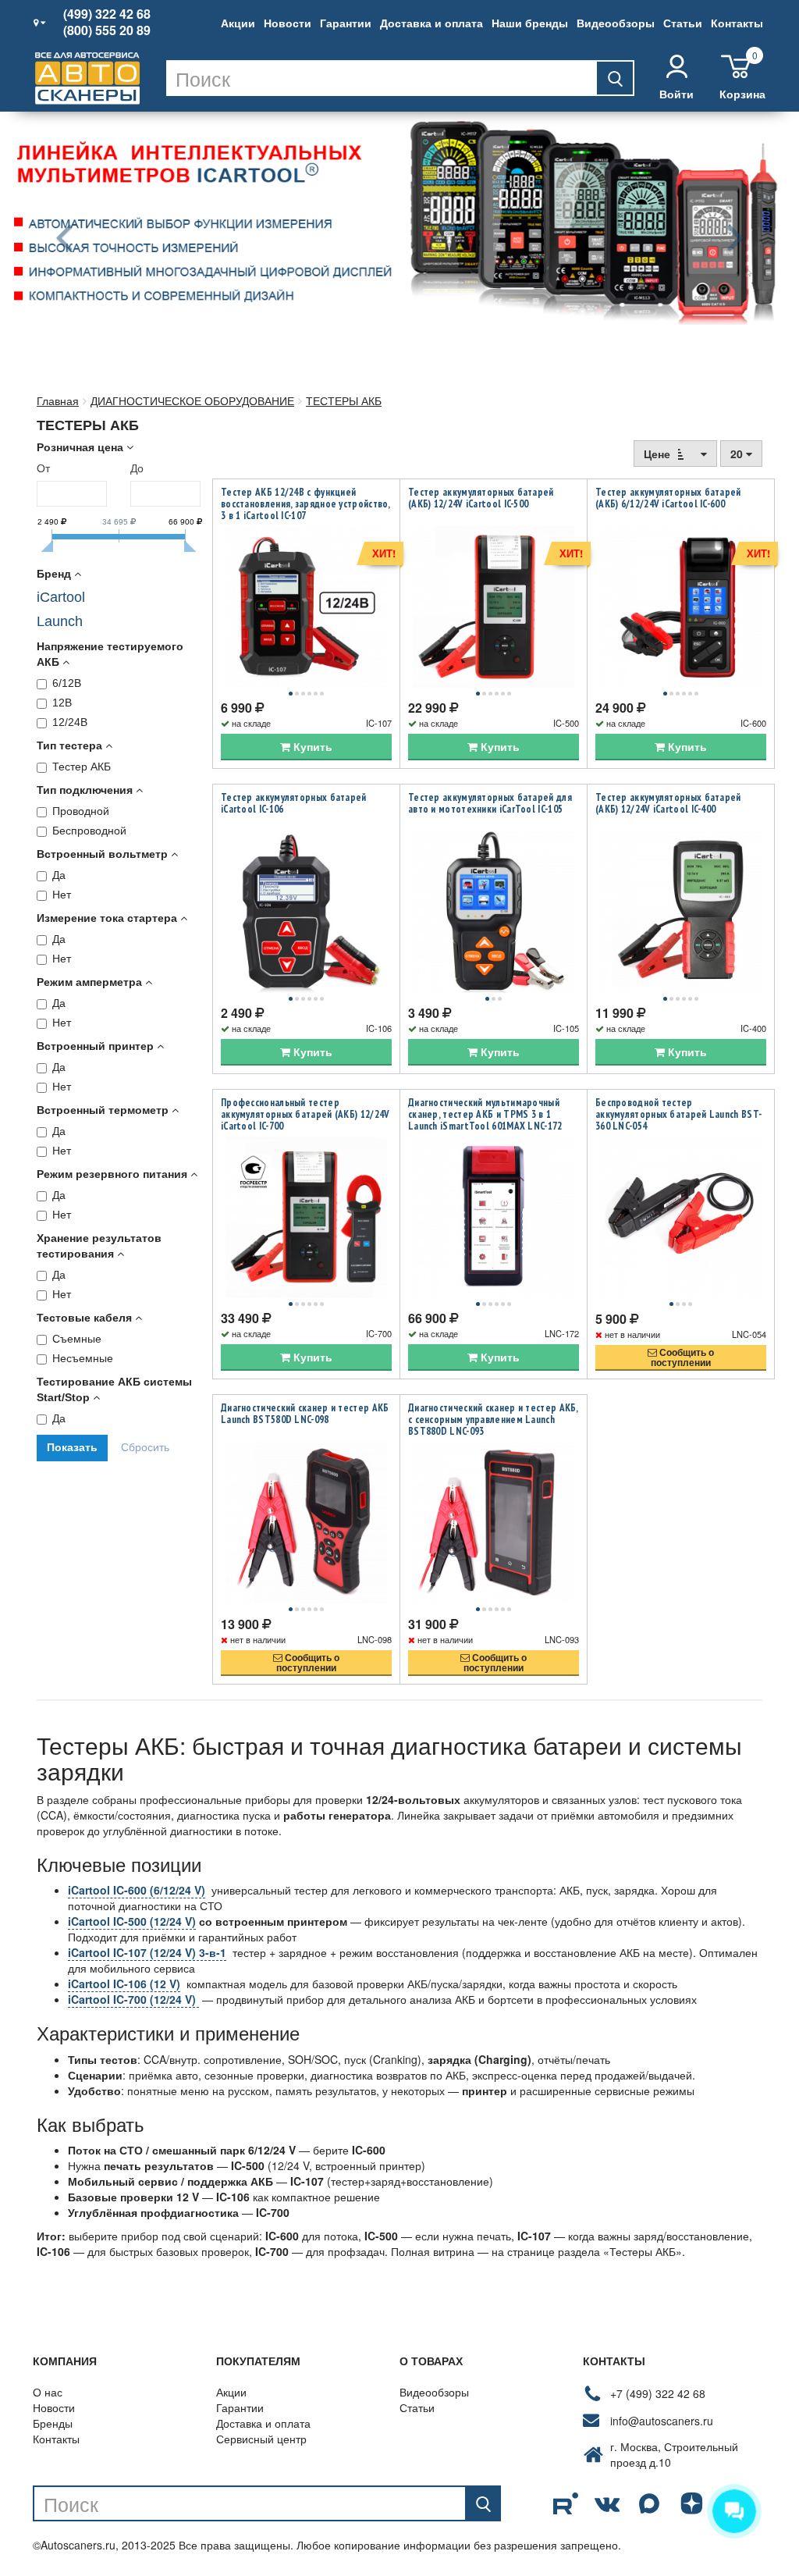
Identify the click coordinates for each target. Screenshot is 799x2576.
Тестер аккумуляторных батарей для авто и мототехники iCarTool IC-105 (490, 803)
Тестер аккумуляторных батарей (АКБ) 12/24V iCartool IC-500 (481, 498)
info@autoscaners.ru (662, 2421)
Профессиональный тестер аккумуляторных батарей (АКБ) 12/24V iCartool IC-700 (305, 1114)
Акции (238, 23)
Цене (659, 454)
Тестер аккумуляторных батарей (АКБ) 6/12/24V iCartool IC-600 (668, 498)
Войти (676, 94)
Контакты (737, 23)
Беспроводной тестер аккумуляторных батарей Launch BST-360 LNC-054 (678, 1114)
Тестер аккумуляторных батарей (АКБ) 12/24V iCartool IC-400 (668, 803)
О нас (48, 2392)
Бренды (53, 2423)
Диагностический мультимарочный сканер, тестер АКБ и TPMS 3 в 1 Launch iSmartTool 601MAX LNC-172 (485, 1114)
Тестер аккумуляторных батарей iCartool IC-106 (294, 803)
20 (738, 454)
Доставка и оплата (431, 23)
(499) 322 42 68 (107, 14)
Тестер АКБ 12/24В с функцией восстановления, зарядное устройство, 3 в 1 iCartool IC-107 (305, 504)
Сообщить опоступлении (682, 1357)
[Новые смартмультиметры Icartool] (399, 218)
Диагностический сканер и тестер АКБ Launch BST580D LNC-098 (305, 1414)
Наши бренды (530, 23)
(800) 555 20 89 (107, 30)
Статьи (683, 23)
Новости (288, 23)
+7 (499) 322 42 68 (658, 2393)
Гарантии (346, 23)
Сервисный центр (261, 2439)
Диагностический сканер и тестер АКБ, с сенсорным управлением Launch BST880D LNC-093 (493, 1420)
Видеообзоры (616, 23)
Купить (311, 746)
